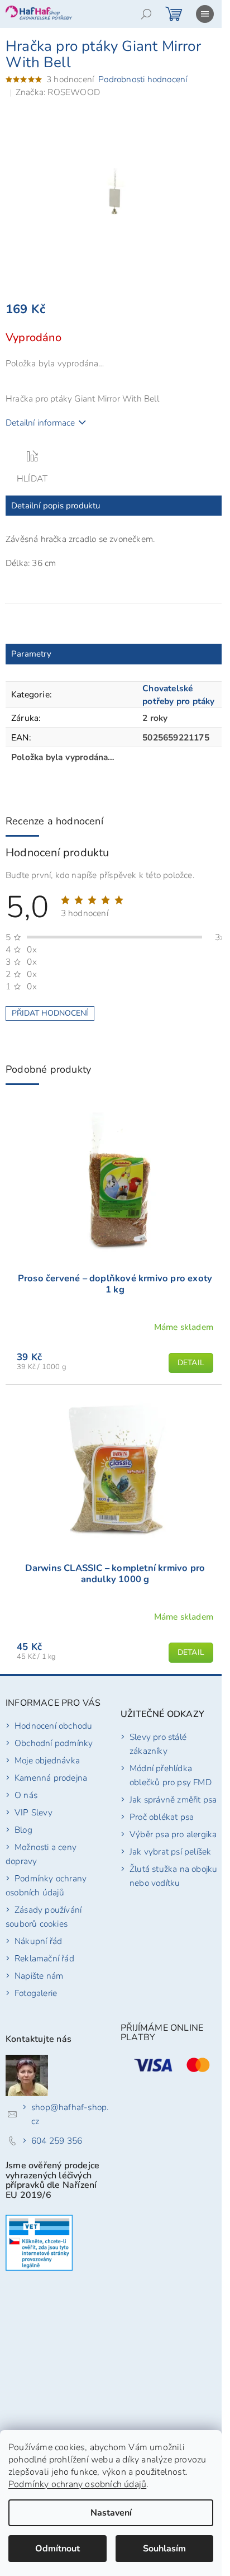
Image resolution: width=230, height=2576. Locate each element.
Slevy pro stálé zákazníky (158, 1744)
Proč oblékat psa (162, 1817)
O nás (26, 1795)
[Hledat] (146, 14)
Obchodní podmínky (54, 1743)
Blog (23, 1830)
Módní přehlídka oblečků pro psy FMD (171, 1775)
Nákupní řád (38, 1941)
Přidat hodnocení (50, 1013)
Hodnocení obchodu (53, 1726)
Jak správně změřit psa (173, 1799)
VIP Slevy (33, 1812)
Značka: (58, 92)
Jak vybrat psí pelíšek (170, 1851)
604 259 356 (57, 2141)
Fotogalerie (36, 1993)
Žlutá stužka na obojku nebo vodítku (173, 1876)
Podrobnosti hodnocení (143, 79)
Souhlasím (164, 2549)
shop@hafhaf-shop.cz (70, 2114)
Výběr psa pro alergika (173, 1834)
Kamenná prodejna (51, 1778)
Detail (191, 1363)
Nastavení (111, 2513)
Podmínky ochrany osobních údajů (77, 2484)
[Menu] (205, 14)
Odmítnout (57, 2549)
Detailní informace (40, 423)
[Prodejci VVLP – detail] (39, 2243)
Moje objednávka (47, 1760)
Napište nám (39, 1976)
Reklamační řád (44, 1958)
